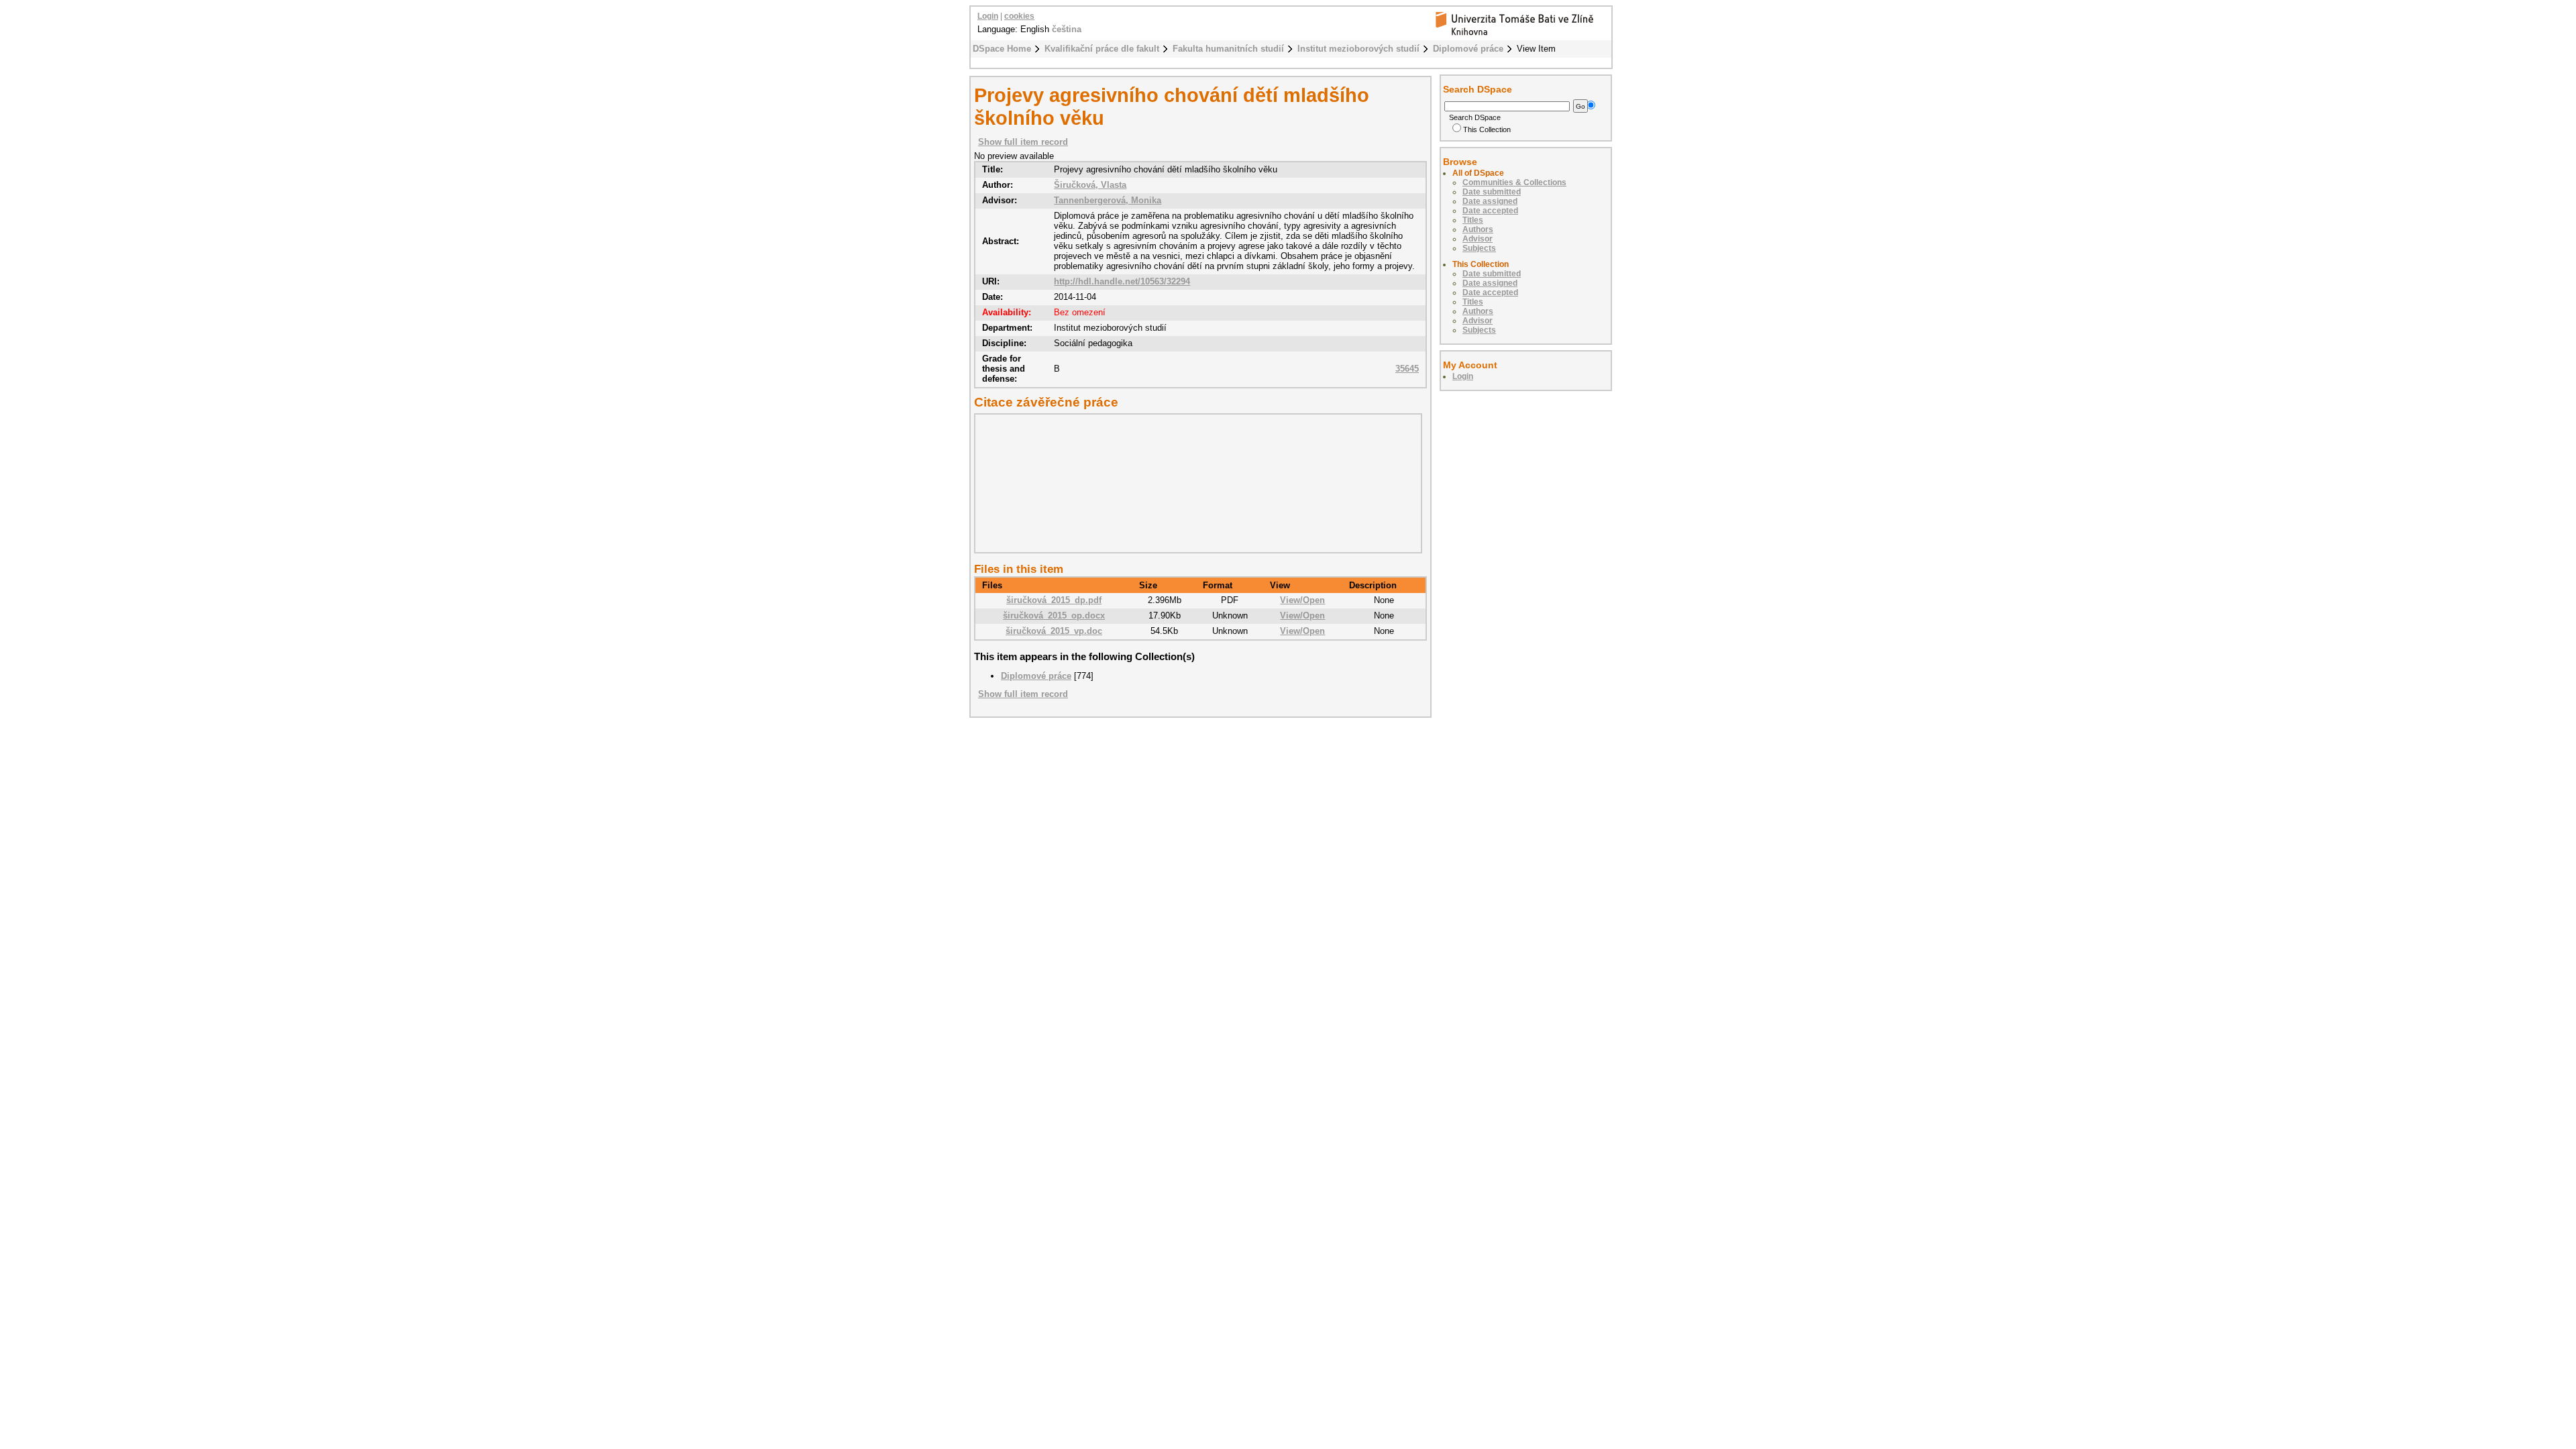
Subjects (1479, 248)
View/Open (1302, 600)
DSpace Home (1002, 49)
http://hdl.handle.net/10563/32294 (1122, 281)
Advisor (1478, 239)
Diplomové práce (1468, 49)
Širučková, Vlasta (1090, 185)
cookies (1019, 16)
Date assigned (1490, 201)
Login (988, 16)
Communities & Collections (1514, 182)
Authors (1478, 229)
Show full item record (1023, 142)
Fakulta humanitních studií (1228, 49)
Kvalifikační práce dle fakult (1102, 49)
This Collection (1487, 129)
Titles (1473, 220)
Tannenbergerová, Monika (1108, 200)
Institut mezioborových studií (1358, 49)
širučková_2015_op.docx (1054, 615)
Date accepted (1490, 211)
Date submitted (1492, 192)
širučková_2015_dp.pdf (1054, 600)
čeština (1067, 29)
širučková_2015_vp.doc (1054, 631)
